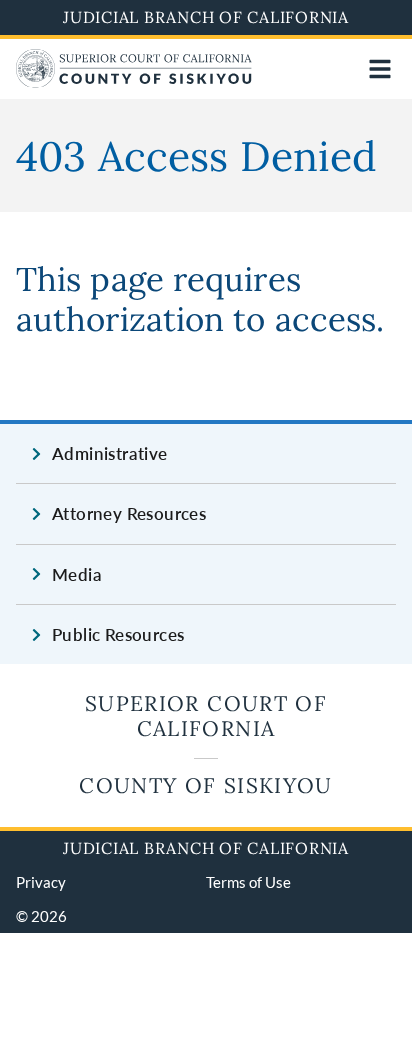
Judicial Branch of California (206, 17)
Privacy (41, 882)
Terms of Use (248, 882)
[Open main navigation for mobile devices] (380, 69)
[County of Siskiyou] (134, 81)
